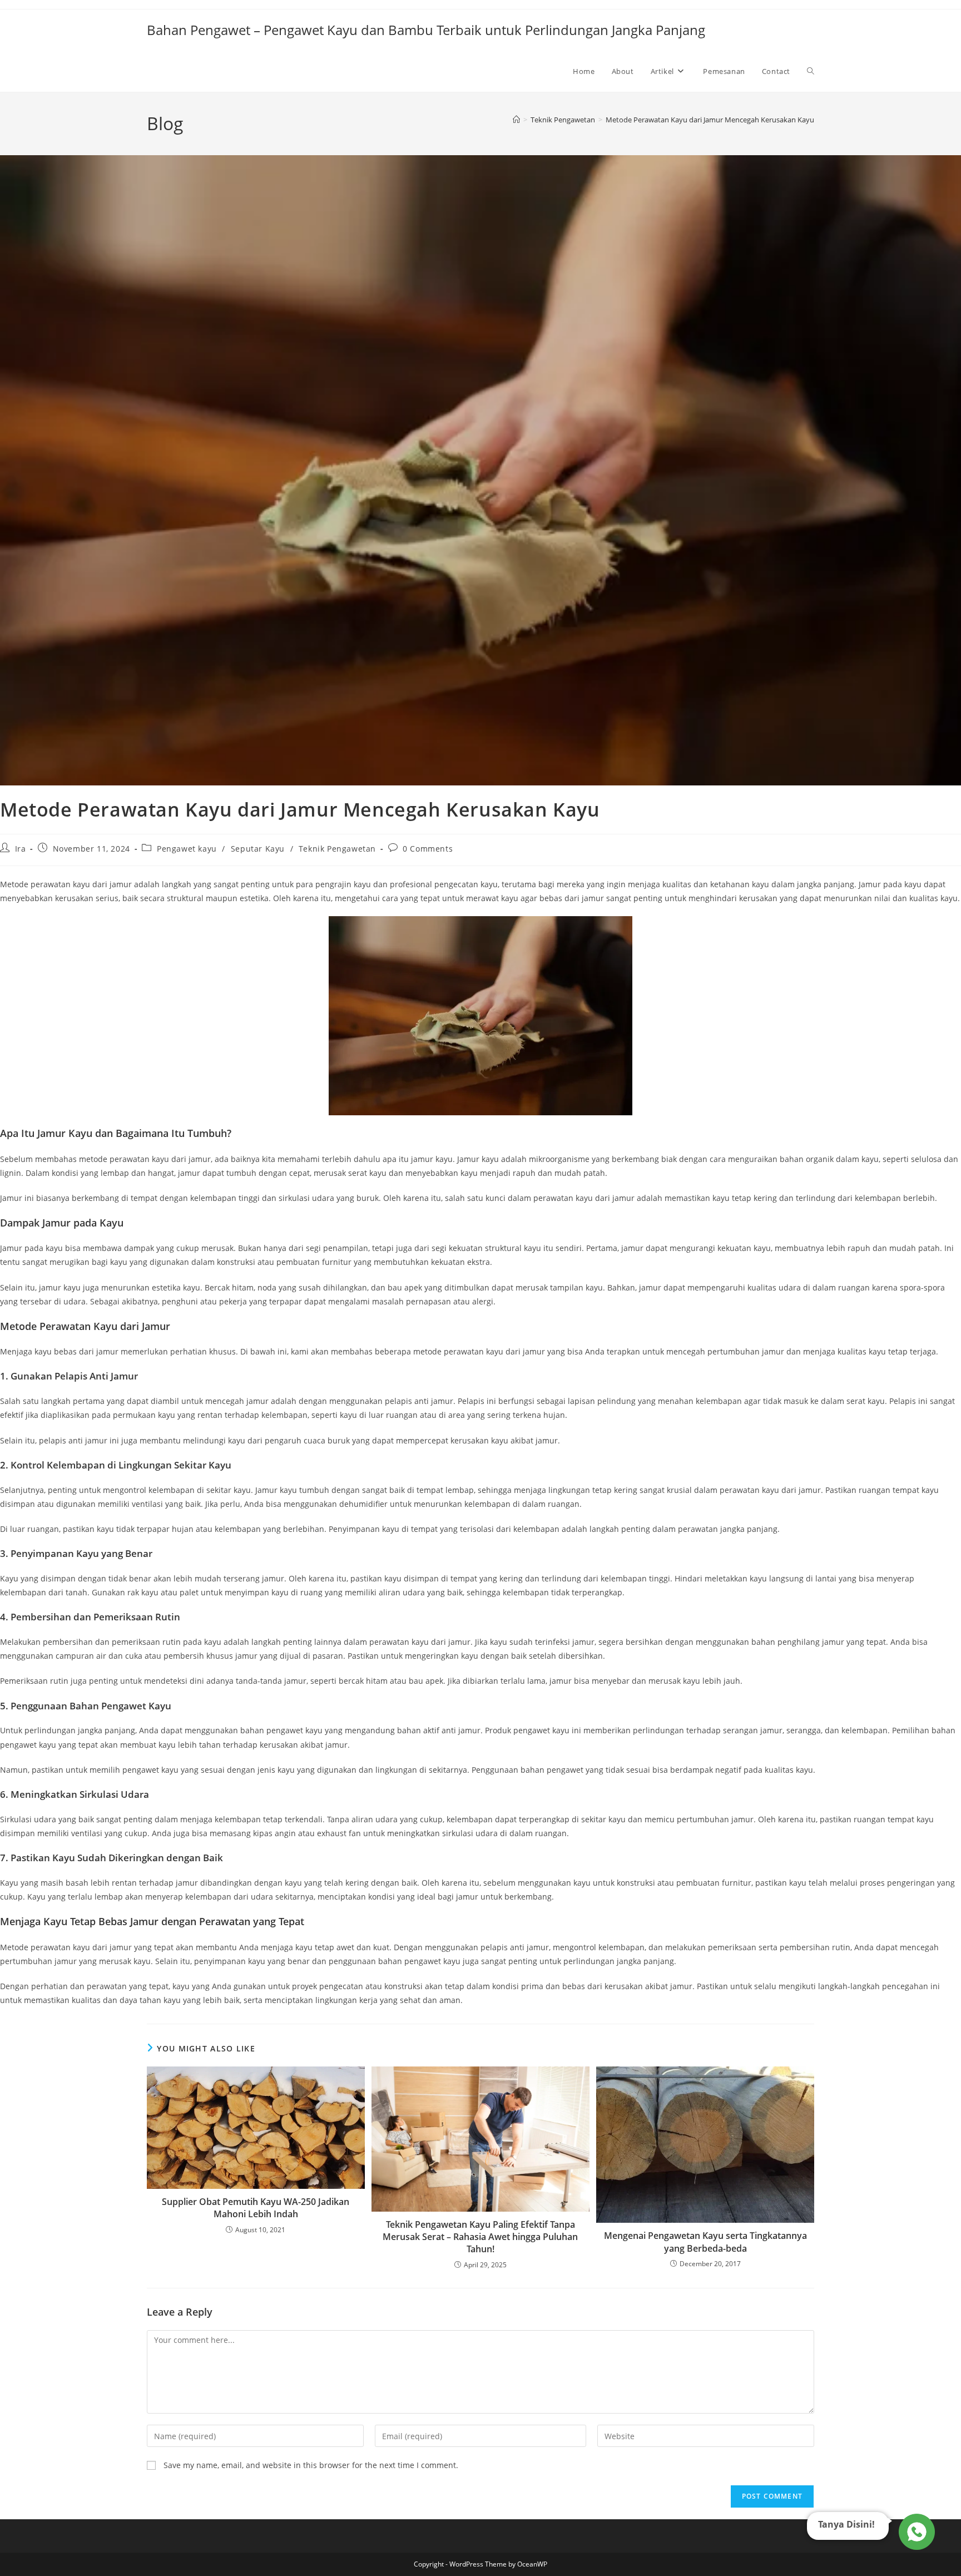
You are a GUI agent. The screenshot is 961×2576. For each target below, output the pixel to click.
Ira (21, 849)
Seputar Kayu (258, 849)
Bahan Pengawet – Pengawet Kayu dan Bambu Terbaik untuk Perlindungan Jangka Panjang (426, 30)
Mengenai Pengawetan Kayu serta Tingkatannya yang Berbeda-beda (705, 2242)
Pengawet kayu (187, 849)
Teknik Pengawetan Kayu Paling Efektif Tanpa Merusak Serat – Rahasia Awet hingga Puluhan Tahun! (480, 2237)
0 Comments (428, 849)
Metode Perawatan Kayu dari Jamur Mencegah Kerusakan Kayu (710, 120)
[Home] (516, 120)
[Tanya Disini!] (915, 2532)
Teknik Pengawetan (337, 849)
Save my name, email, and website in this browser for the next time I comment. (311, 2465)
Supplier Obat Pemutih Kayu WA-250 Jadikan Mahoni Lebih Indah (256, 2208)
